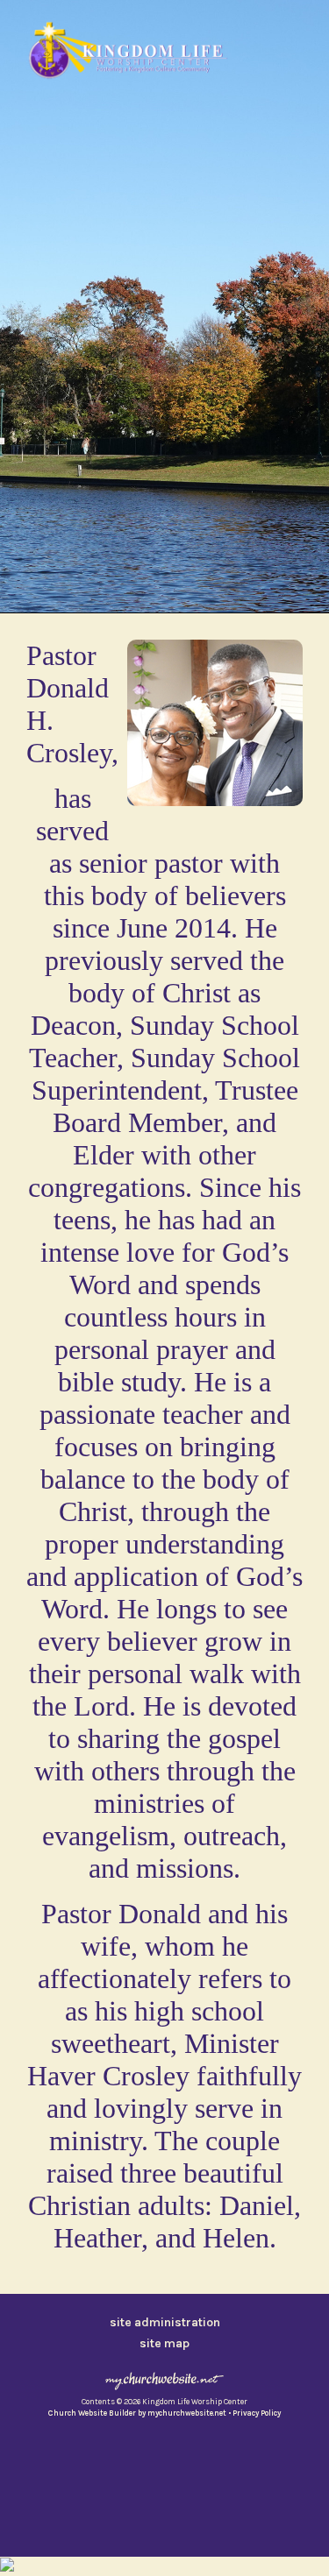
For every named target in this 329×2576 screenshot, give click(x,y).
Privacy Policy (257, 2413)
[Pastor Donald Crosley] (215, 810)
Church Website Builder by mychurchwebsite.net (137, 2413)
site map (164, 2343)
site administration (165, 2322)
